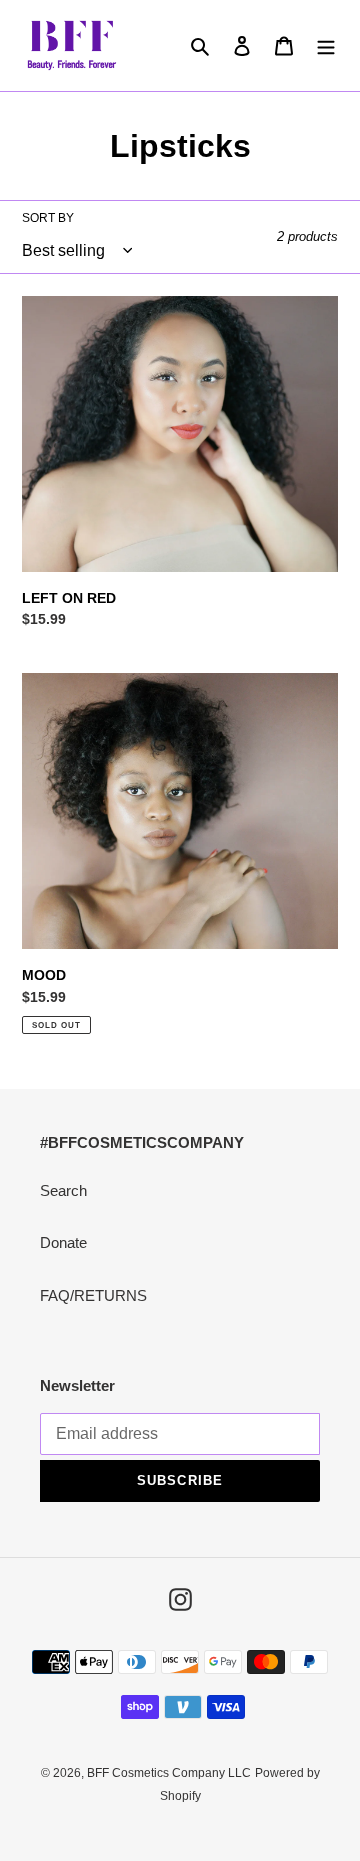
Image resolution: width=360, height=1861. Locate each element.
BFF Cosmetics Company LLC (169, 1773)
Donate (63, 1242)
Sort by (48, 218)
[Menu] (326, 45)
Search (63, 1190)
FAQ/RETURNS (93, 1295)
